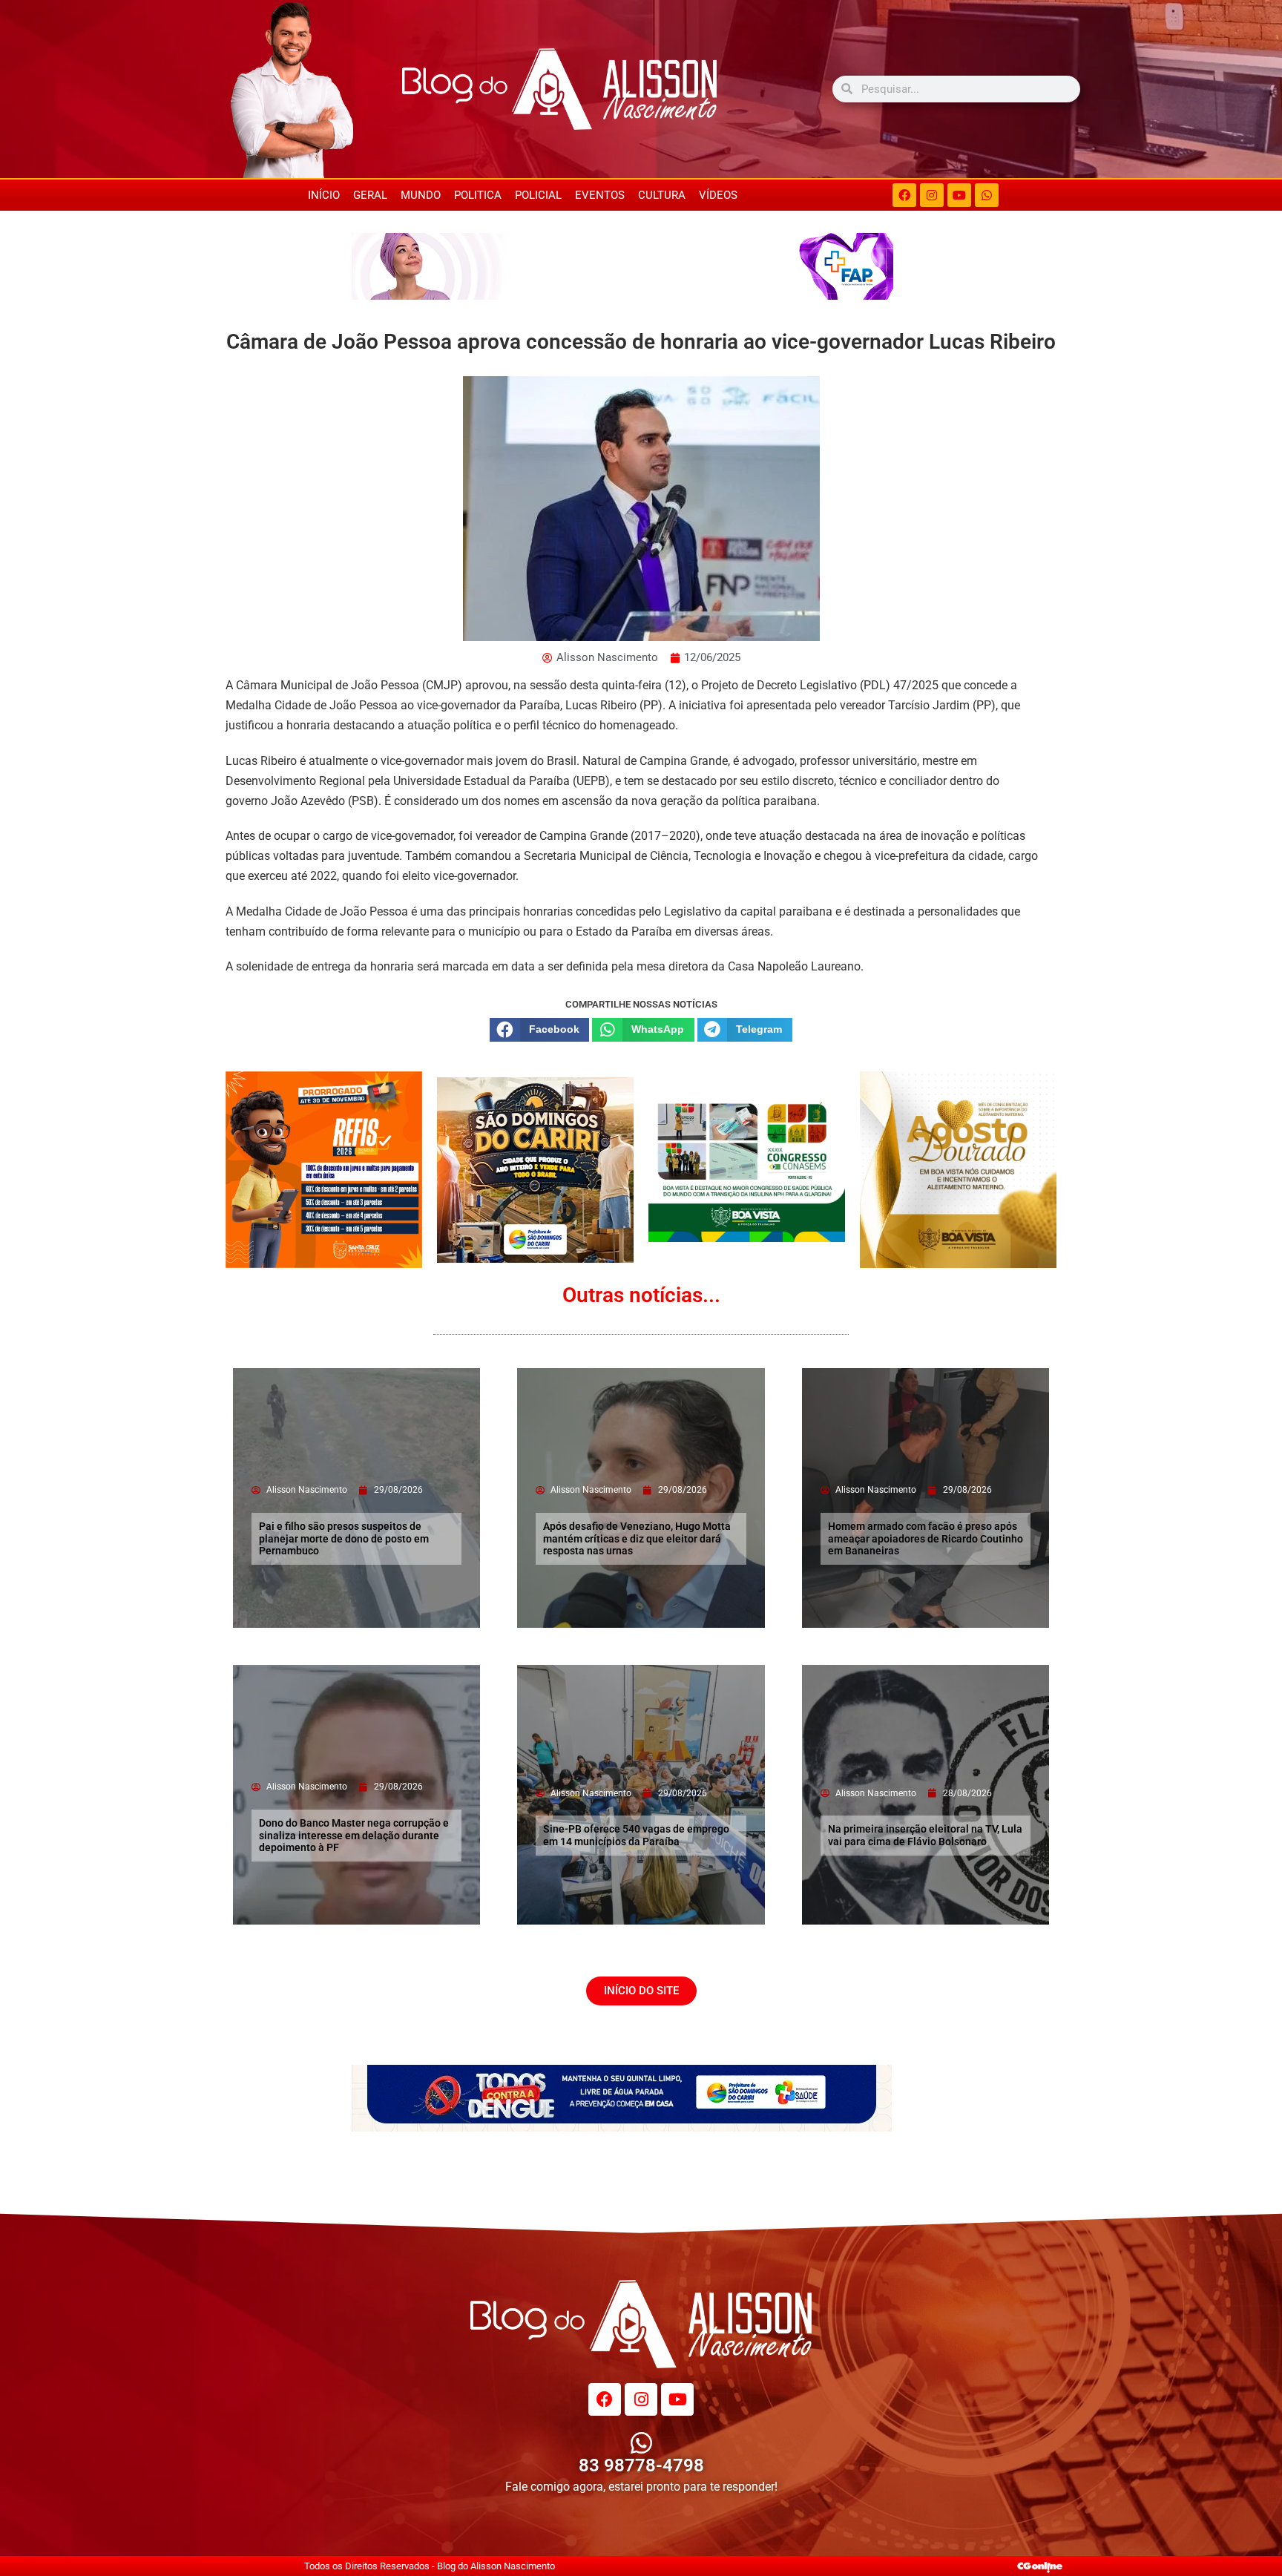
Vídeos (718, 195)
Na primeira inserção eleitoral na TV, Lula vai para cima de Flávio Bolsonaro (925, 1835)
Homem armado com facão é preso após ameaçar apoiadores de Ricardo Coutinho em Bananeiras (926, 1539)
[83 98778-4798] (641, 2443)
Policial (538, 195)
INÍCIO (324, 195)
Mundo (421, 195)
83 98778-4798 (641, 2465)
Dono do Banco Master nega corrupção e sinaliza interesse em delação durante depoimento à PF (354, 1836)
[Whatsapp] (987, 195)
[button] (539, 1030)
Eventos (600, 195)
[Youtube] (959, 195)
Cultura (662, 195)
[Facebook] (904, 195)
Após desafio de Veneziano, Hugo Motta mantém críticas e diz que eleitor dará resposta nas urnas (637, 1539)
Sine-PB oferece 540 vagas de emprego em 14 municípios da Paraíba (636, 1835)
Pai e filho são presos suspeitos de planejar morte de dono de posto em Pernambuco (344, 1539)
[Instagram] (932, 195)
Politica (478, 195)
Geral (370, 195)
